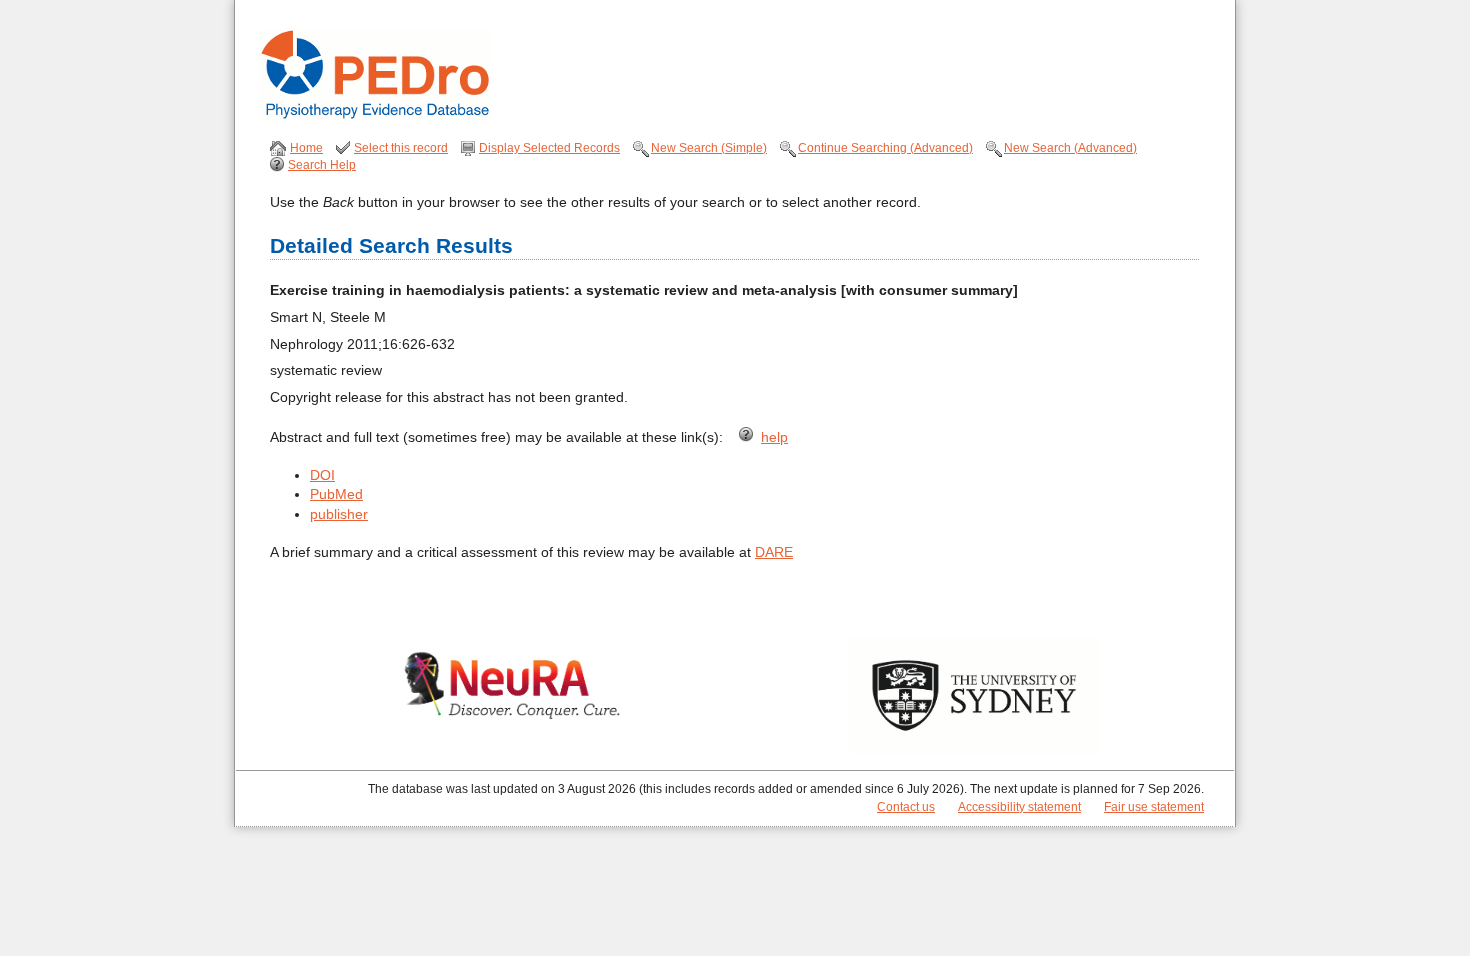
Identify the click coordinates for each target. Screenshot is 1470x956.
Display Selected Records (549, 148)
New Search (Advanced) (1070, 148)
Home (306, 148)
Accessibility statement (1019, 807)
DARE (774, 552)
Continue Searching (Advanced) (885, 148)
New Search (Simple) (709, 148)
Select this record (401, 148)
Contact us (906, 807)
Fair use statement (1154, 807)
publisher (339, 514)
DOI (322, 475)
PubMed (336, 494)
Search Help (322, 165)
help (774, 437)
